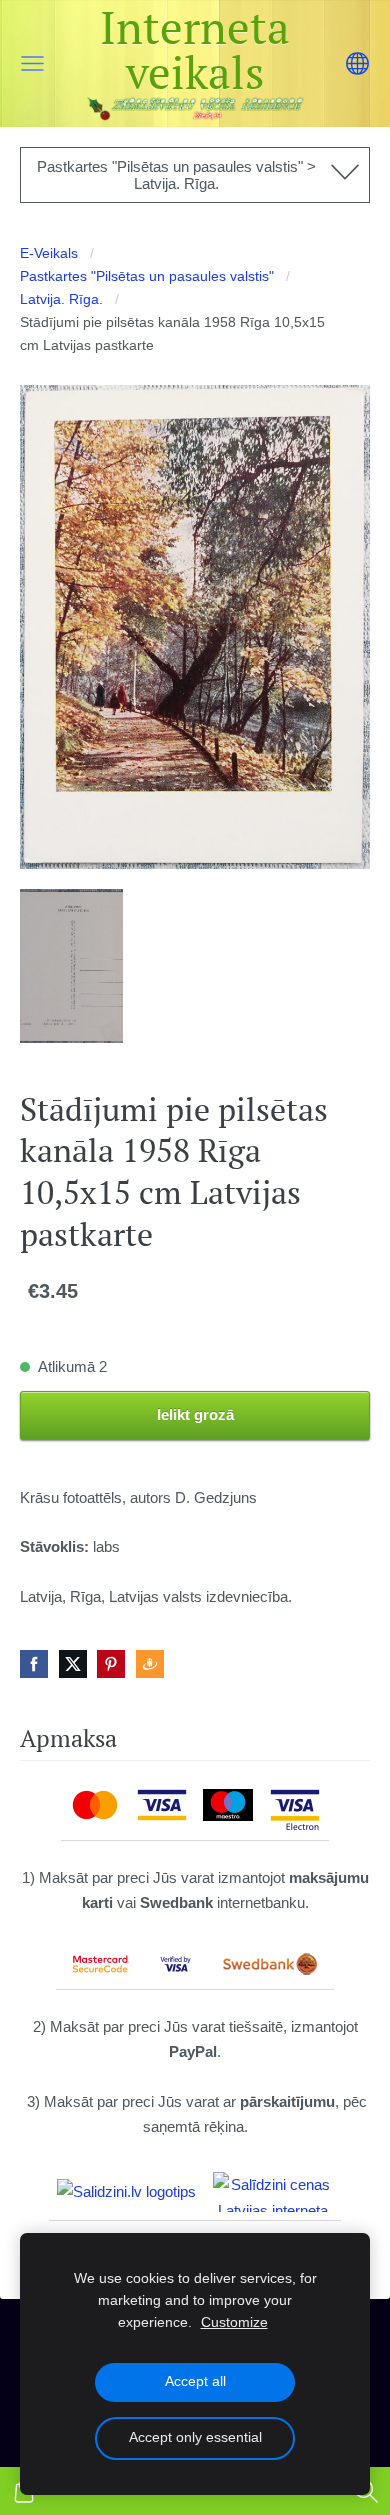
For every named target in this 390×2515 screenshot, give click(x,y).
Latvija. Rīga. (61, 299)
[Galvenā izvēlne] (32, 63)
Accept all (195, 2381)
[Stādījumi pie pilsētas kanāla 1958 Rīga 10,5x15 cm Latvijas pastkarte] (71, 966)
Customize (234, 2322)
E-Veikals (49, 253)
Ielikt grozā (195, 1414)
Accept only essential (195, 2437)
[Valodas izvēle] (357, 63)
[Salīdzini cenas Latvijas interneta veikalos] (273, 2192)
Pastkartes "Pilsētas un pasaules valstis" (147, 276)
